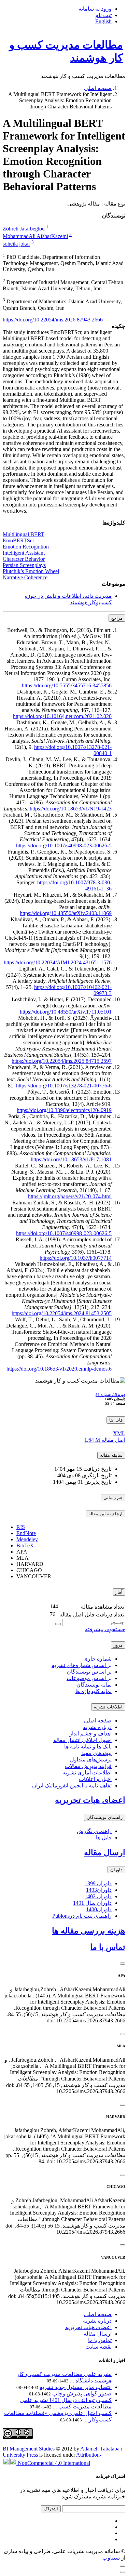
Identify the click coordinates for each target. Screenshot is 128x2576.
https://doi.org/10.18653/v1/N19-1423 (71, 809)
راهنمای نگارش (94, 1831)
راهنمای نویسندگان (105, 1817)
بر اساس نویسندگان (89, 1672)
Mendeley (27, 1539)
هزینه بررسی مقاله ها (89, 1931)
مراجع (117, 618)
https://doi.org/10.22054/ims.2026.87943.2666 (53, 320)
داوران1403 (99, 1890)
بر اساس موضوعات (89, 1678)
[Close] (123, 1964)
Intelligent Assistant (24, 553)
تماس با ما (108, 1947)
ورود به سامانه (95, 9)
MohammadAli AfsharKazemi (35, 236)
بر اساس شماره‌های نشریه (82, 1665)
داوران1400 (99, 1909)
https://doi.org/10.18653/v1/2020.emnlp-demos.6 (59, 1369)
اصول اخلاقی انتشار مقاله (82, 1740)
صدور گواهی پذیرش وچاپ (82, 2394)
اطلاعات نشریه (108, 1707)
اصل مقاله (105, 1440)
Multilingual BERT (24, 534)
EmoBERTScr (18, 540)
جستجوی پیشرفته (105, 1629)
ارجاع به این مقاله (105, 1514)
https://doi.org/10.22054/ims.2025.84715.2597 (62, 1061)
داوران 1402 (98, 1896)
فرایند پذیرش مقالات (88, 1766)
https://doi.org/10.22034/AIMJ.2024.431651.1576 (58, 962)
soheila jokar (16, 244)
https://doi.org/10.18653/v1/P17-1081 (71, 1159)
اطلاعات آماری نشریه (87, 1773)
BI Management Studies (29, 2449)
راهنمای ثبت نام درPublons (82, 1916)
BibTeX (25, 1545)
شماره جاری (97, 1659)
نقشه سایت (98, 2347)
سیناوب (111, 2558)
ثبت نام (103, 15)
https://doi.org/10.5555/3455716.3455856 (67, 685)
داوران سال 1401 (92, 1903)
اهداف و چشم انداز (90, 1734)
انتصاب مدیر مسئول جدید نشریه (76, 2387)
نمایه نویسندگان (94, 1685)
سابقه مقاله (111, 1455)
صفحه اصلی (98, 88)
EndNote (26, 1533)
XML (119, 1433)
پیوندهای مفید (96, 1753)
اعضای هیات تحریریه (90, 1800)
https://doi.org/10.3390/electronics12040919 (64, 1110)
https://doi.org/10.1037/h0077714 (76, 1258)
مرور (118, 1645)
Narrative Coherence (25, 577)
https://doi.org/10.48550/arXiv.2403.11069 (66, 913)
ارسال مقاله (105, 1852)
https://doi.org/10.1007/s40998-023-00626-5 (64, 846)
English (103, 21)
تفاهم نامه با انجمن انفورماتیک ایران (72, 1786)
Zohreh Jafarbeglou (24, 229)
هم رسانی (113, 1498)
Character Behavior (24, 559)
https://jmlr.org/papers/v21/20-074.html (70, 1196)
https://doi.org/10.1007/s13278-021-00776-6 (64, 1086)
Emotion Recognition (26, 547)
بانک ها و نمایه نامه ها (88, 1747)
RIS (21, 1527)
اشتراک (51, 2509)
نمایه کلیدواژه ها (94, 1691)
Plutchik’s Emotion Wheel (31, 571)
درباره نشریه (97, 1727)
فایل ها (116, 1420)
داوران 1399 (98, 1883)
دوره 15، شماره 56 (110, 1395)
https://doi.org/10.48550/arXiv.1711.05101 (66, 1012)
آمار (119, 1592)
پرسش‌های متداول (91, 1760)
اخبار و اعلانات (95, 1779)
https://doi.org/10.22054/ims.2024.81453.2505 (62, 1313)
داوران (116, 1870)
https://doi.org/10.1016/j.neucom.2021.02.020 (62, 716)
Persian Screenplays (24, 565)
